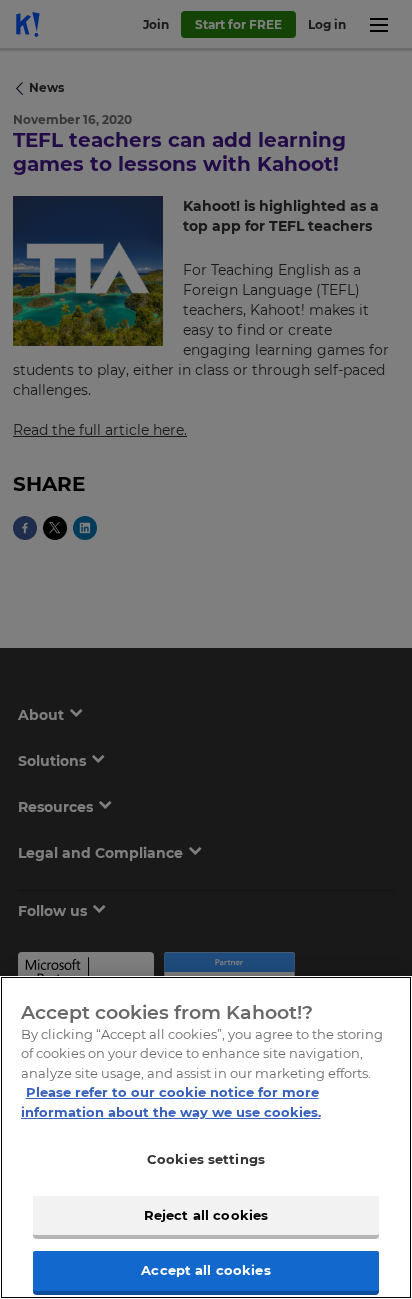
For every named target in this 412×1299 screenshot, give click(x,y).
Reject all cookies (206, 1215)
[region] (206, 1137)
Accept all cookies (205, 1270)
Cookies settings (206, 1159)
